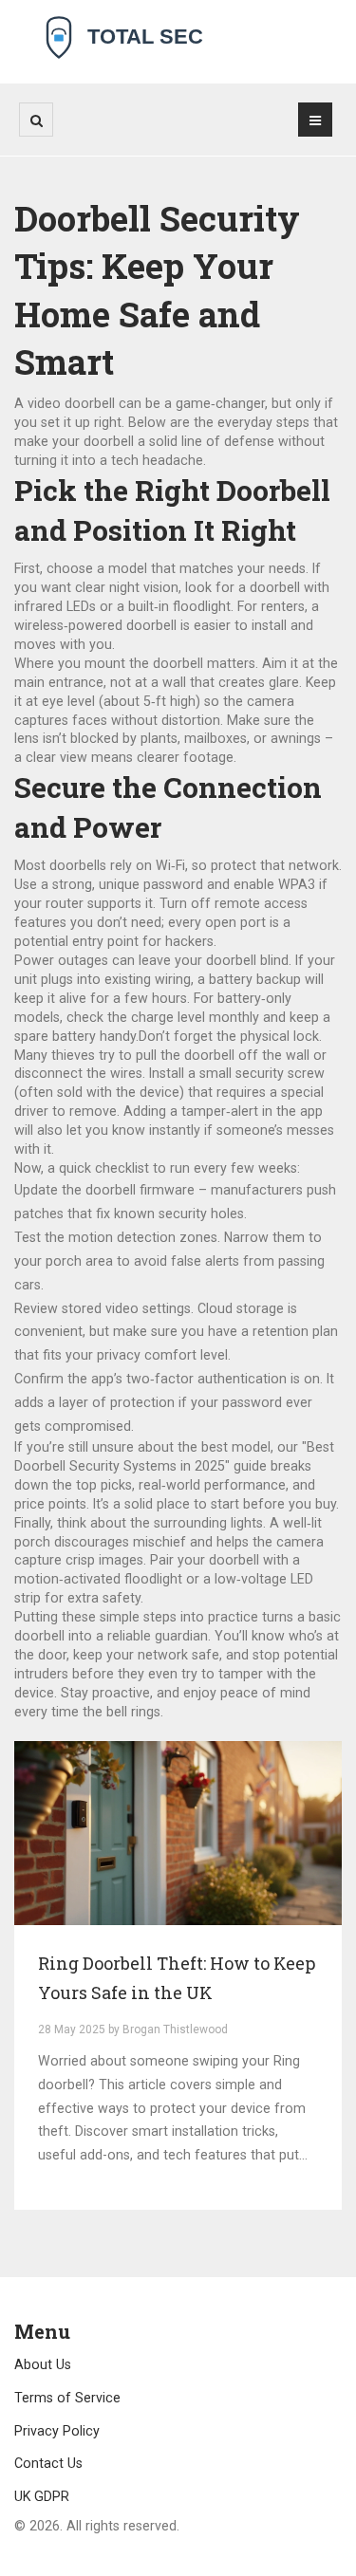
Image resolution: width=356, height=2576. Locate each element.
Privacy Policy (57, 2431)
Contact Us (48, 2463)
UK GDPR (42, 2496)
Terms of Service (67, 2398)
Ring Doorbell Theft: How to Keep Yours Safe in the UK (177, 1978)
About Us (43, 2364)
